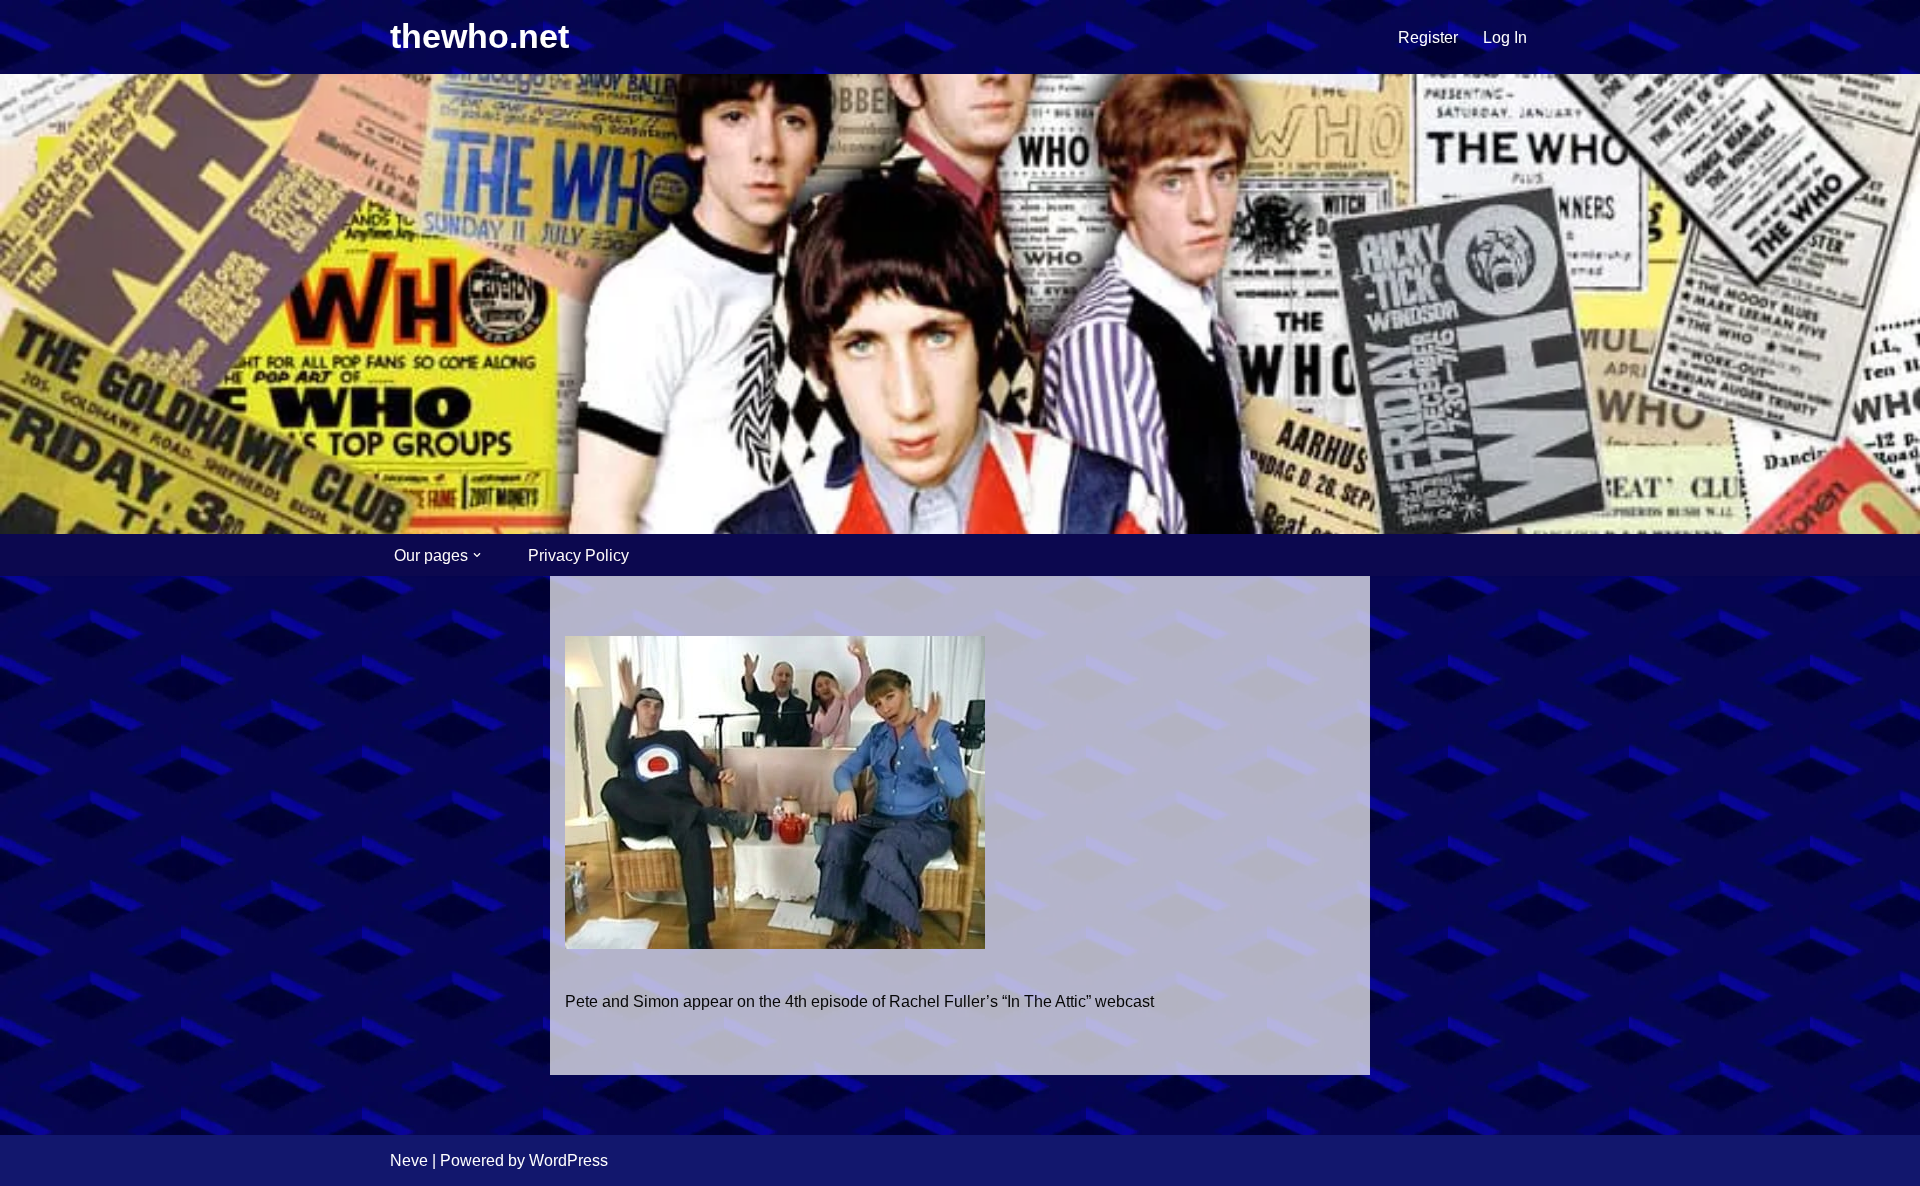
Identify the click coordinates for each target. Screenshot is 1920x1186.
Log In (1505, 37)
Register (1428, 37)
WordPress (568, 1160)
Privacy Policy (578, 555)
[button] (477, 555)
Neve (409, 1160)
